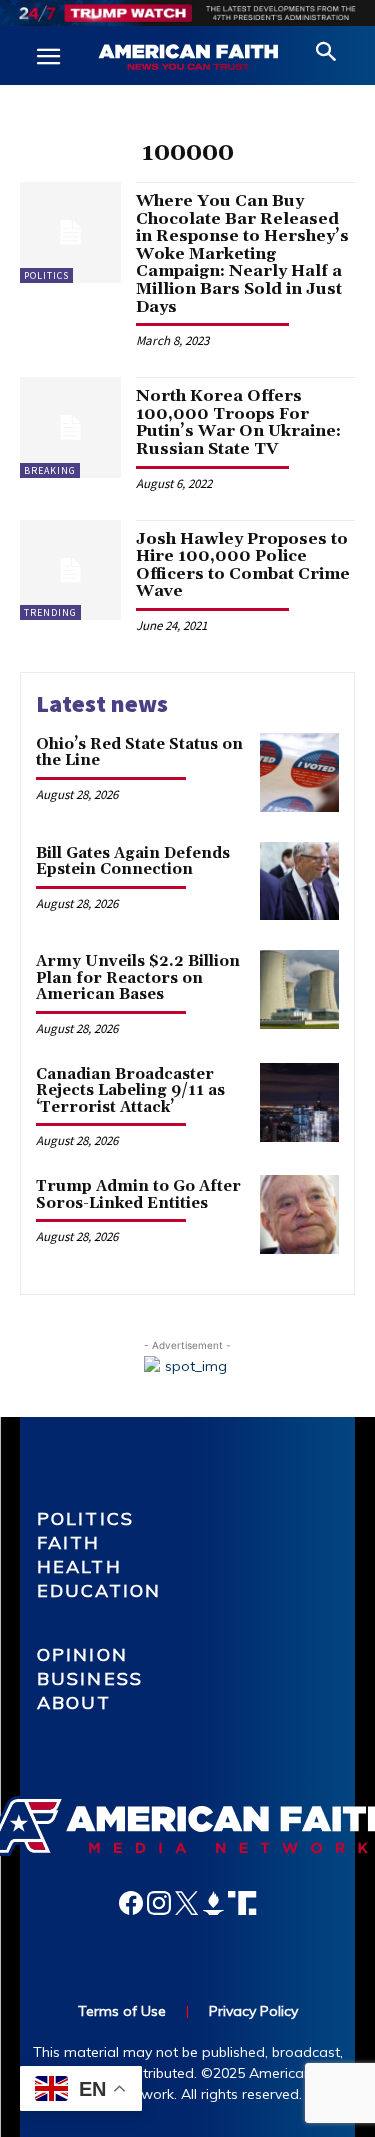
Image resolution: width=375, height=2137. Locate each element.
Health (79, 1566)
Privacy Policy (253, 2011)
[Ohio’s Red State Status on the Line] (299, 772)
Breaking (50, 470)
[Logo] (188, 58)
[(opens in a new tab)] (70, 570)
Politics (46, 275)
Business (90, 1678)
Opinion (82, 1654)
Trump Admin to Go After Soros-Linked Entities (138, 1195)
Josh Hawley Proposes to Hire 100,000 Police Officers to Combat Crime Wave (243, 565)
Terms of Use (122, 2011)
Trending (50, 612)
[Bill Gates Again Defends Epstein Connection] (299, 881)
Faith (69, 1542)
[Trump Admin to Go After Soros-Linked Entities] (299, 1214)
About (74, 1702)
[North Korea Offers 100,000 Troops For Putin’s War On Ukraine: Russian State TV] (70, 427)
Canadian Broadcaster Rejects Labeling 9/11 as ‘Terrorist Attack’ (130, 1091)
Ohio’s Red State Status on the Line (139, 753)
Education (99, 1590)
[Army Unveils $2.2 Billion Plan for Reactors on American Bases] (299, 989)
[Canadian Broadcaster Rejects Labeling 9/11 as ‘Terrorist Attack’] (299, 1102)
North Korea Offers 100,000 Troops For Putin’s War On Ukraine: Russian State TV (238, 422)
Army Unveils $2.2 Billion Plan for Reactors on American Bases (138, 978)
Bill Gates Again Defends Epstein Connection (133, 862)
